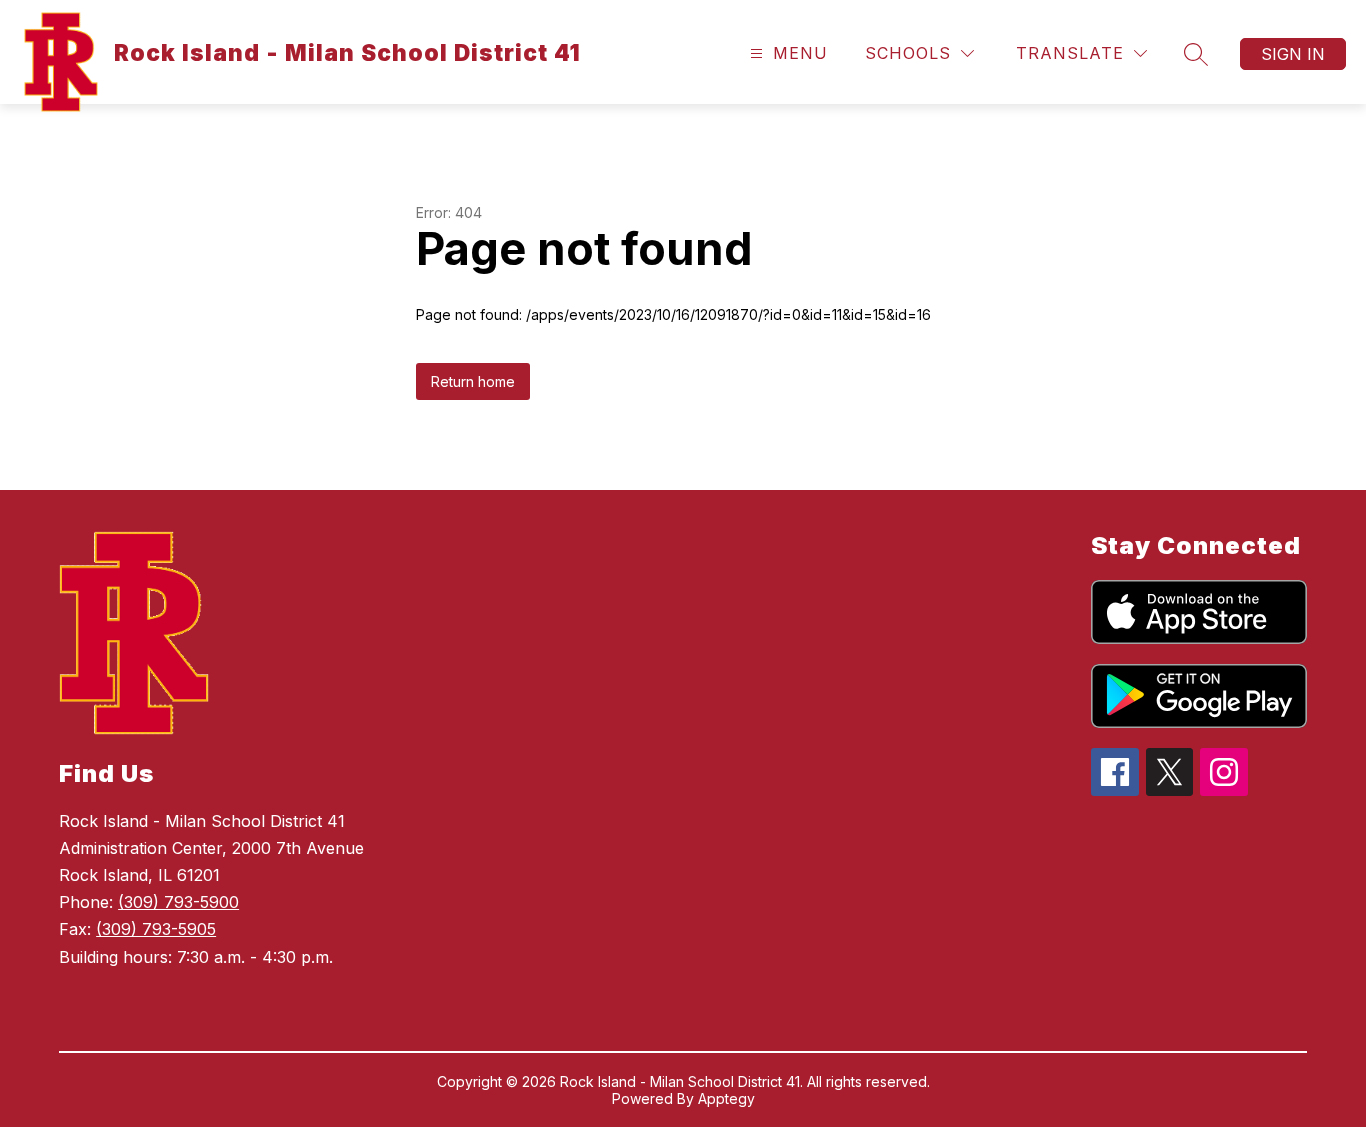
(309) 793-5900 (178, 902)
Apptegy (726, 1098)
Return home (473, 381)
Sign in (1293, 54)
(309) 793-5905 (156, 929)
